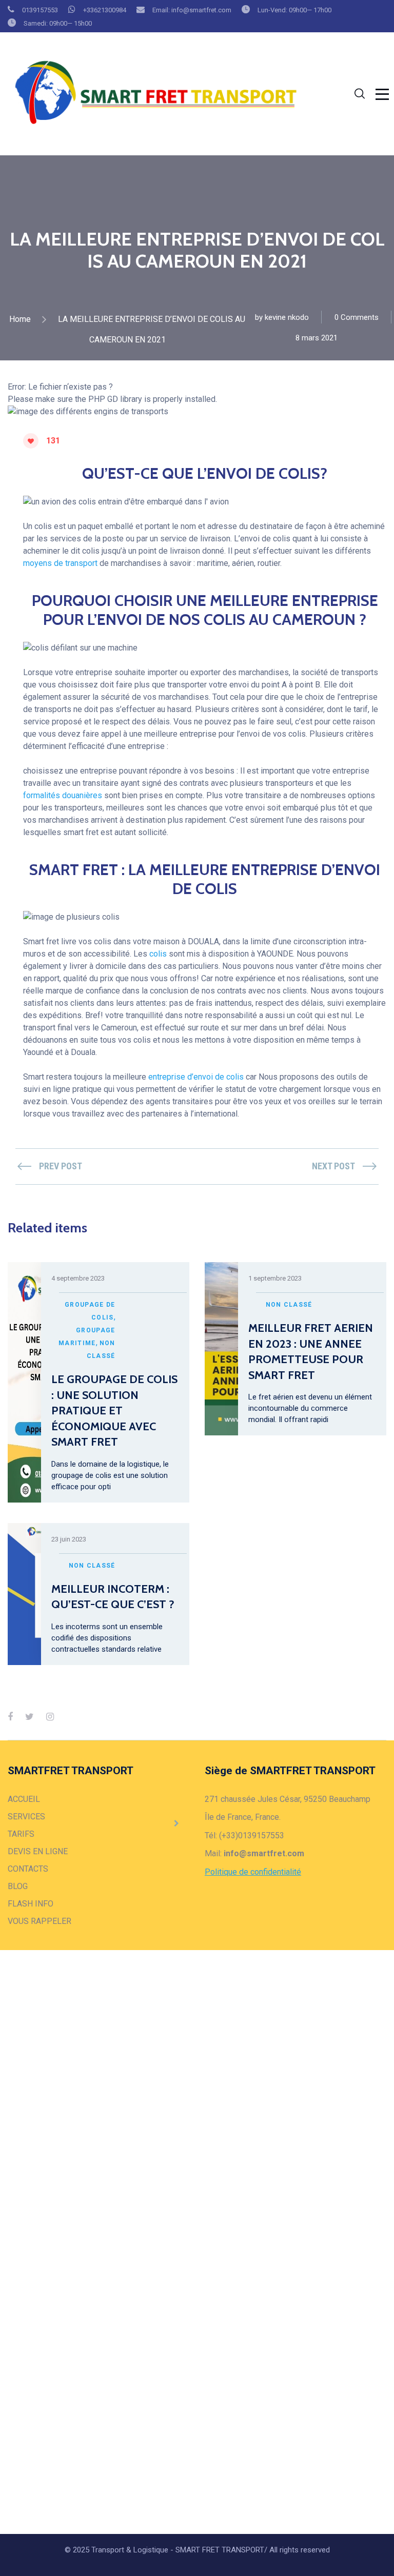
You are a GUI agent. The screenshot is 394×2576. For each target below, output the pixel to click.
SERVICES (26, 1817)
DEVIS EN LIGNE (38, 1851)
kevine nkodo (287, 317)
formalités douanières (64, 795)
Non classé (289, 1305)
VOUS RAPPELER (40, 1921)
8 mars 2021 (317, 338)
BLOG (18, 1886)
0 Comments (357, 317)
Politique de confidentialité (253, 1872)
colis (158, 954)
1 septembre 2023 (275, 1278)
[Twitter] (29, 1717)
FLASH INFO (31, 1904)
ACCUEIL (24, 1799)
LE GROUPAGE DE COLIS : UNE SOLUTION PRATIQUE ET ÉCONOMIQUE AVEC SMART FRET (114, 1411)
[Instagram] (50, 1717)
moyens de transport (60, 563)
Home (20, 319)
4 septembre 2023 (78, 1278)
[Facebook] (10, 1717)
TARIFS (21, 1834)
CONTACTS (28, 1869)
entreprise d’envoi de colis (197, 1077)
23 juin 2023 (69, 1539)
